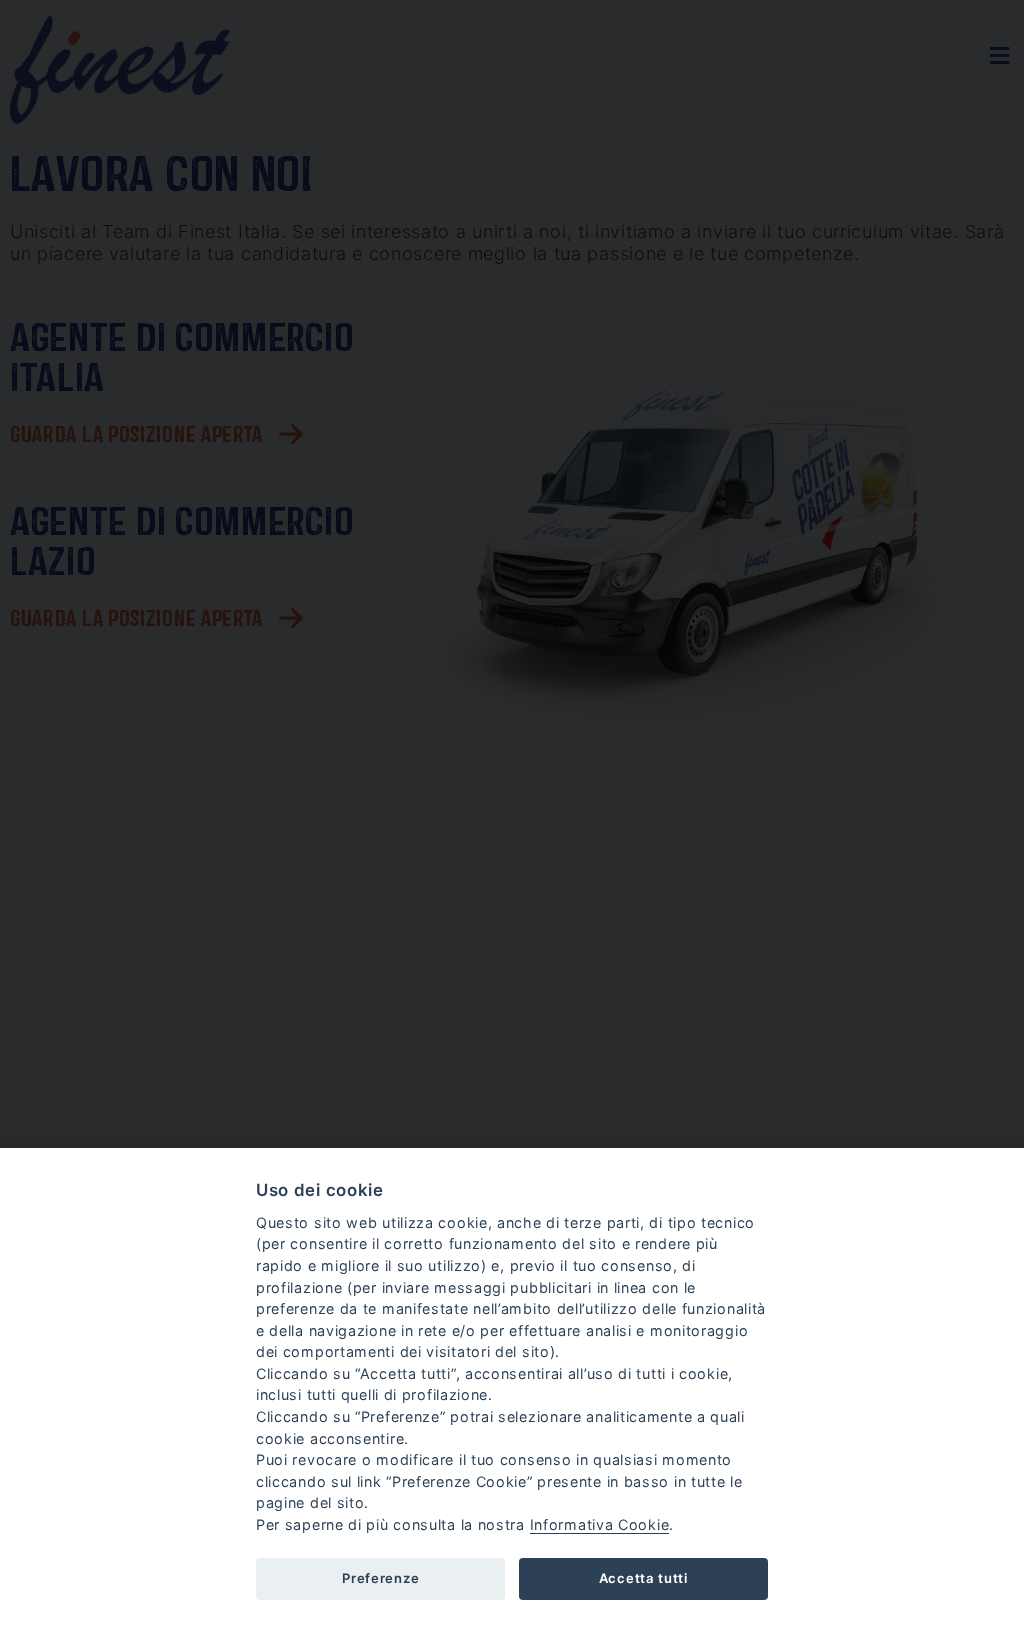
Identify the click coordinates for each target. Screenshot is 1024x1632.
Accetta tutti (643, 1578)
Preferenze (380, 1578)
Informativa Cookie (600, 1524)
